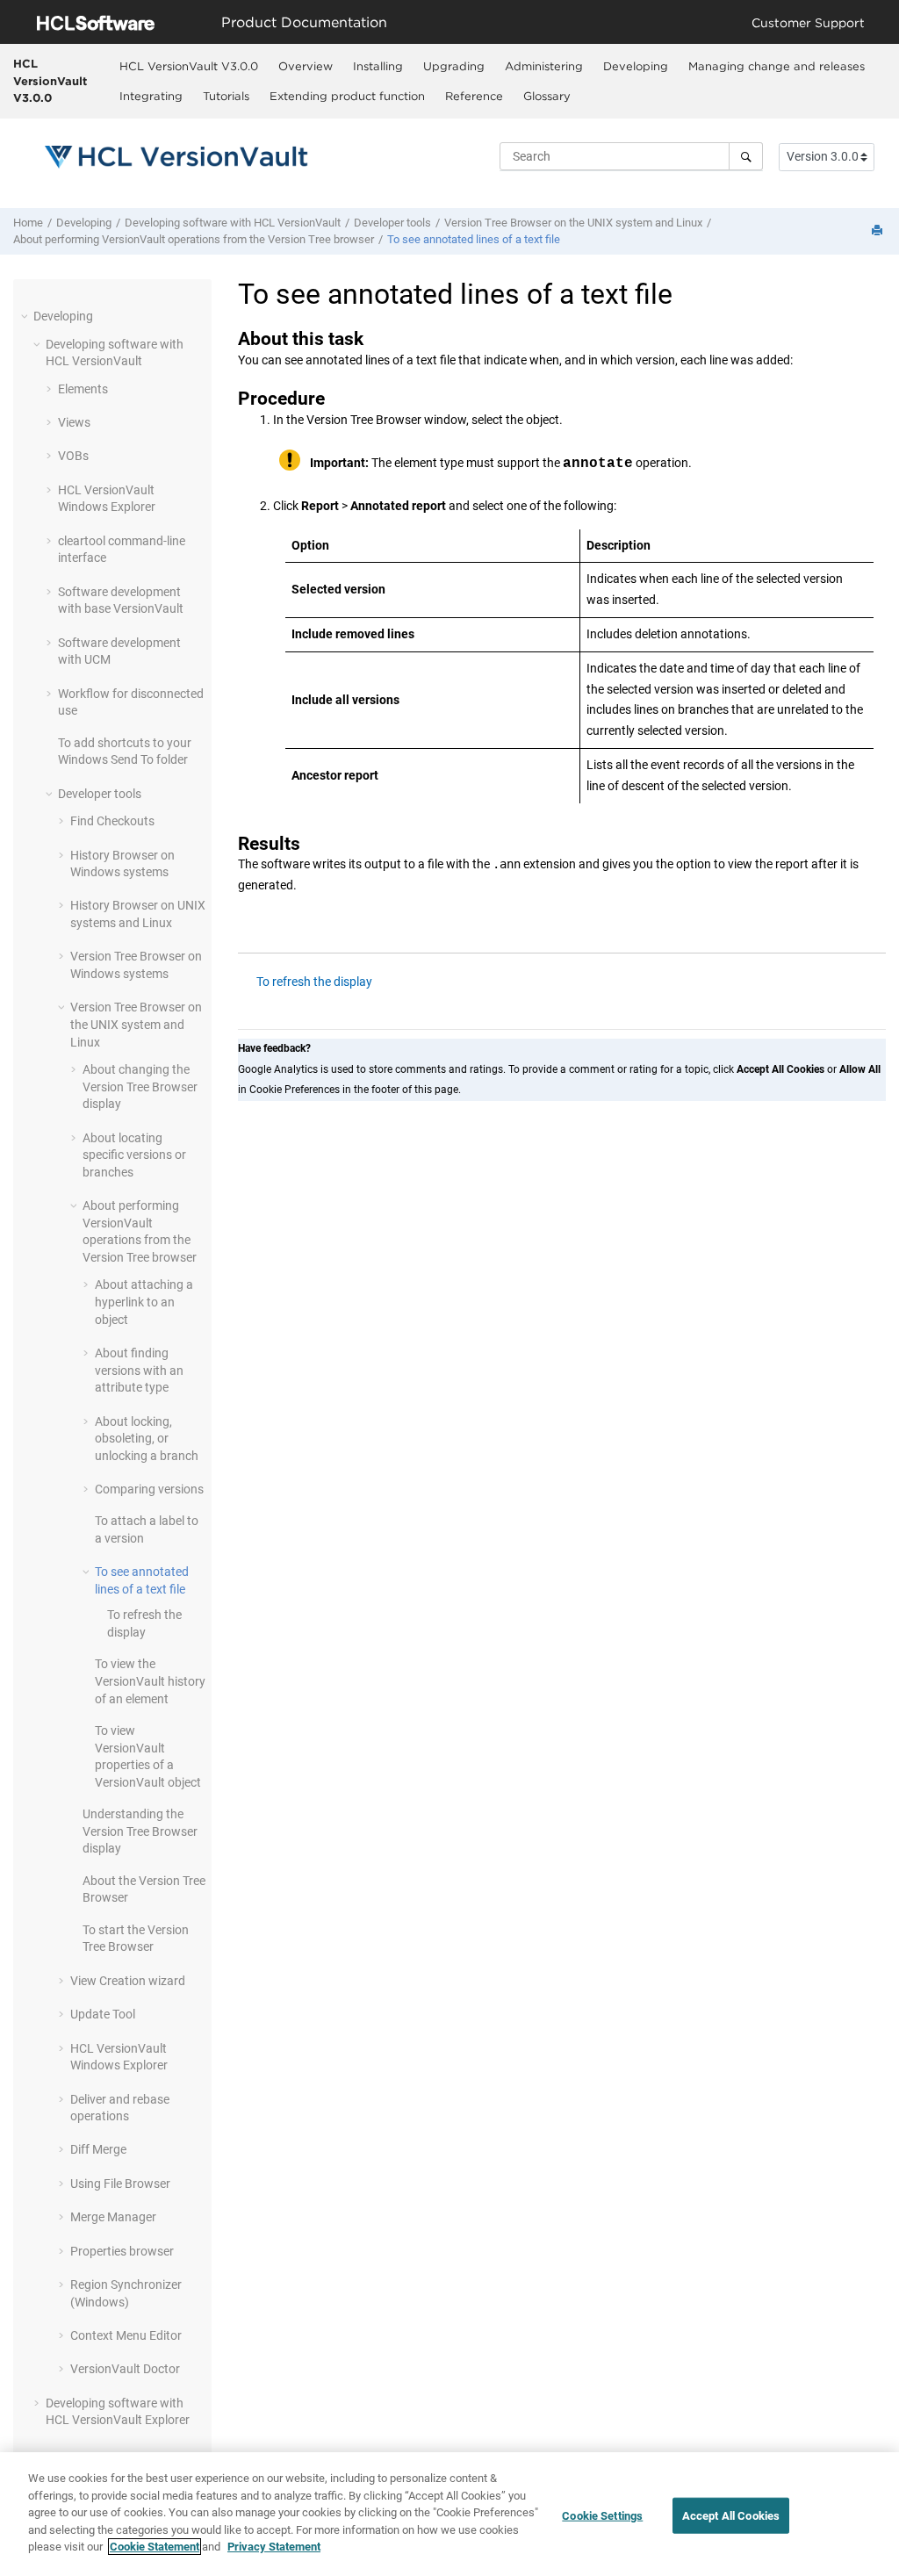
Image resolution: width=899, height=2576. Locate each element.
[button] (26, 316)
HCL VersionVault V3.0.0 (50, 80)
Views (74, 422)
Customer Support (808, 22)
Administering (544, 66)
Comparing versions (149, 1489)
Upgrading (454, 66)
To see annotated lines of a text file (474, 239)
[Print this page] (879, 231)
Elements (83, 389)
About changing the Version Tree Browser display (140, 1087)
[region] (449, 2514)
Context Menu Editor (126, 2335)
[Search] (746, 156)
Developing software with (233, 223)
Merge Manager (113, 2217)
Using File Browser (120, 2184)
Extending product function (347, 96)
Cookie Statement (155, 2547)
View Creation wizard (128, 1981)
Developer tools (392, 223)
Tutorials (226, 96)
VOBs (73, 456)
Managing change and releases (777, 66)
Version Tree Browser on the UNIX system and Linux (573, 223)
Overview (306, 66)
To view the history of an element (150, 1681)
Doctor (125, 2369)
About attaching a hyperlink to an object (144, 1302)
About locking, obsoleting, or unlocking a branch (147, 1439)
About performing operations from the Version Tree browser (194, 239)
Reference (474, 96)
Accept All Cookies (731, 2515)
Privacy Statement (274, 2547)
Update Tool (103, 2014)
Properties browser (122, 2251)
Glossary (547, 96)
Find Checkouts (112, 821)
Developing (636, 66)
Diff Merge (98, 2149)
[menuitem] (188, 66)
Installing (378, 66)
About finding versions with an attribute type (139, 1370)
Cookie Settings (602, 2515)
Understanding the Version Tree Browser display (140, 1831)
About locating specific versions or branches (134, 1155)
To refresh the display (314, 982)
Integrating (151, 96)
